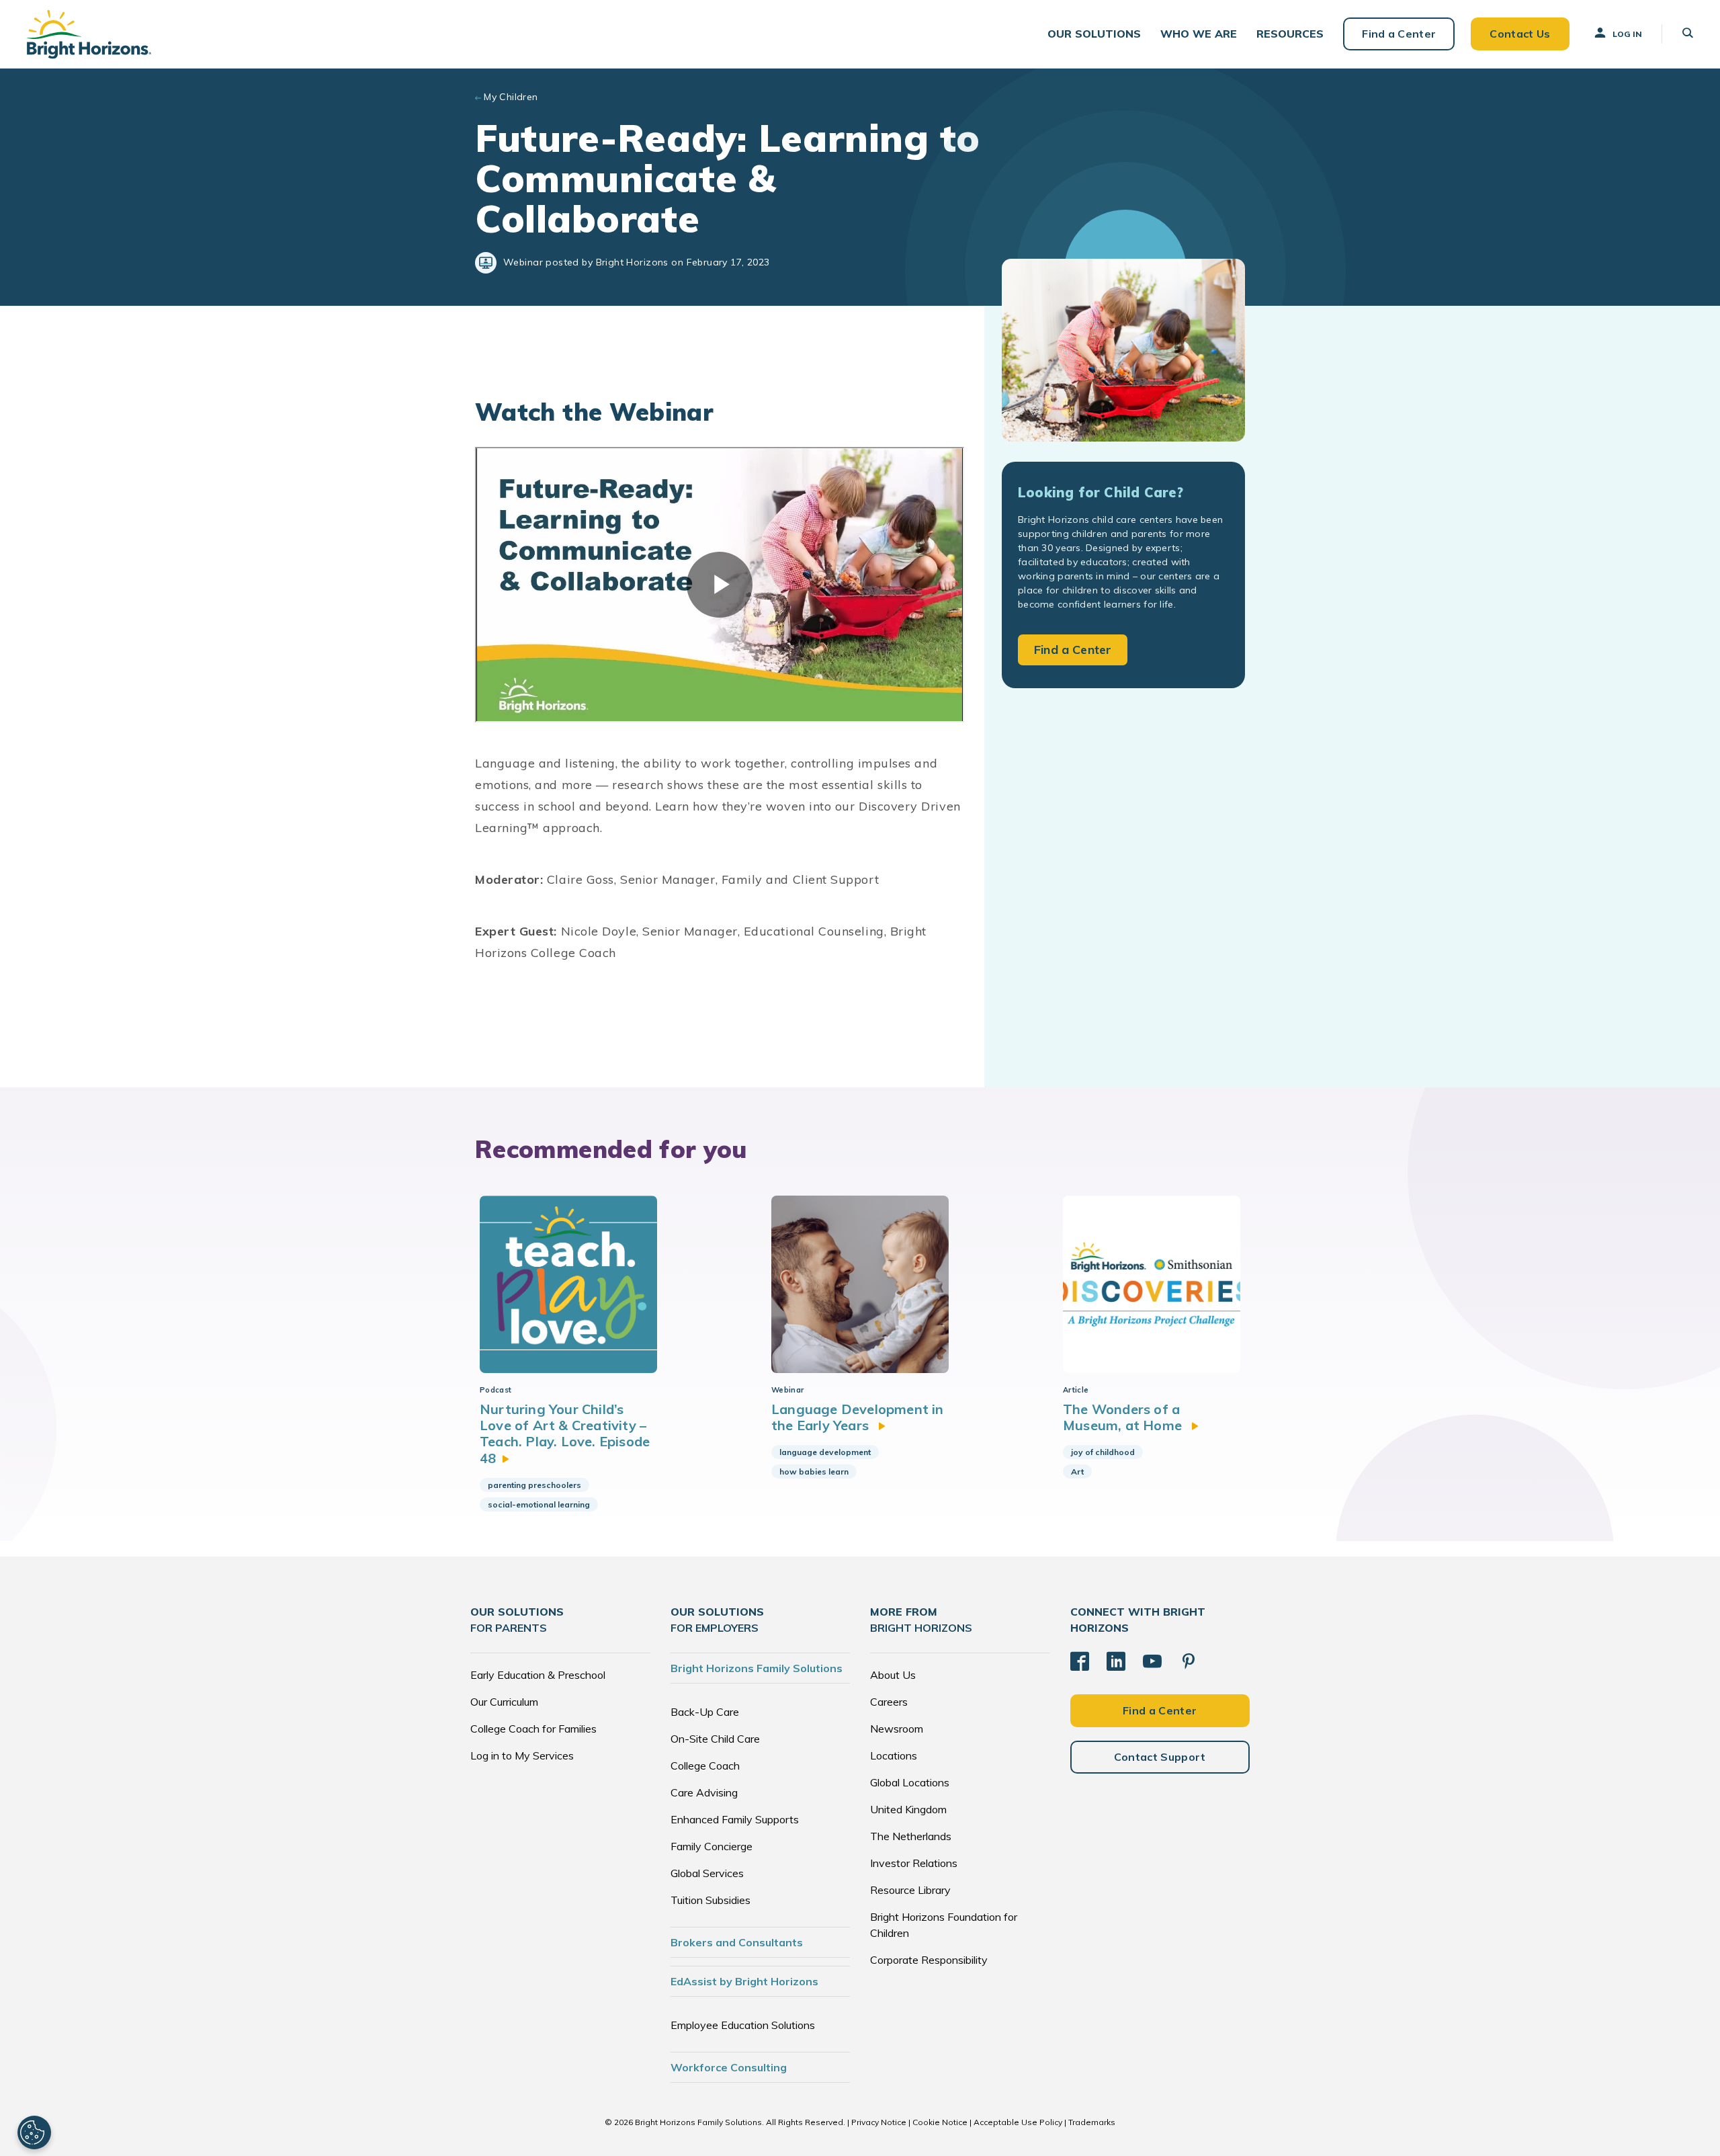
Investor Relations (914, 1863)
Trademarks (1092, 2122)
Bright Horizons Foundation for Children (944, 1925)
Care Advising (704, 1792)
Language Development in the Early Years (858, 1417)
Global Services (707, 1873)
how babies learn (814, 1471)
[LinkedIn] (1116, 1661)
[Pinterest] (1189, 1661)
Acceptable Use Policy (1018, 2122)
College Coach (705, 1766)
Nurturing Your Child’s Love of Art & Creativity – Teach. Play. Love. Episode (565, 1434)
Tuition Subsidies (711, 1900)
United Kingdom (908, 1809)
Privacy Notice (879, 2122)
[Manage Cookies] (34, 2132)
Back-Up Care (705, 1712)
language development (825, 1452)
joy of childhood (1103, 1452)
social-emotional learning (539, 1504)
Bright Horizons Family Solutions (757, 1668)
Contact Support (1160, 1757)
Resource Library (910, 1890)
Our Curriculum (504, 1702)
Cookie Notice (940, 2122)
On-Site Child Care (715, 1739)
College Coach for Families (533, 1729)
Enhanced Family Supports (735, 1819)
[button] (1094, 34)
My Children (511, 97)
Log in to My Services (522, 1755)
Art (1077, 1471)
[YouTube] (1152, 1661)
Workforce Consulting (729, 2067)
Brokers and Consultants (737, 1942)
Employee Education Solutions (743, 2025)
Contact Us (1520, 34)
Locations (894, 1755)
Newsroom (897, 1729)
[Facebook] (1080, 1661)
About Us (893, 1675)
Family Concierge (712, 1846)
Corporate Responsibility (929, 1960)
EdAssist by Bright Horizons (744, 1981)
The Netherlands (911, 1836)
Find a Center (1399, 34)
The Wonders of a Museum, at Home (1124, 1417)
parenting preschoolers (534, 1485)
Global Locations (910, 1782)
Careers (889, 1702)
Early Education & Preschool (538, 1675)
